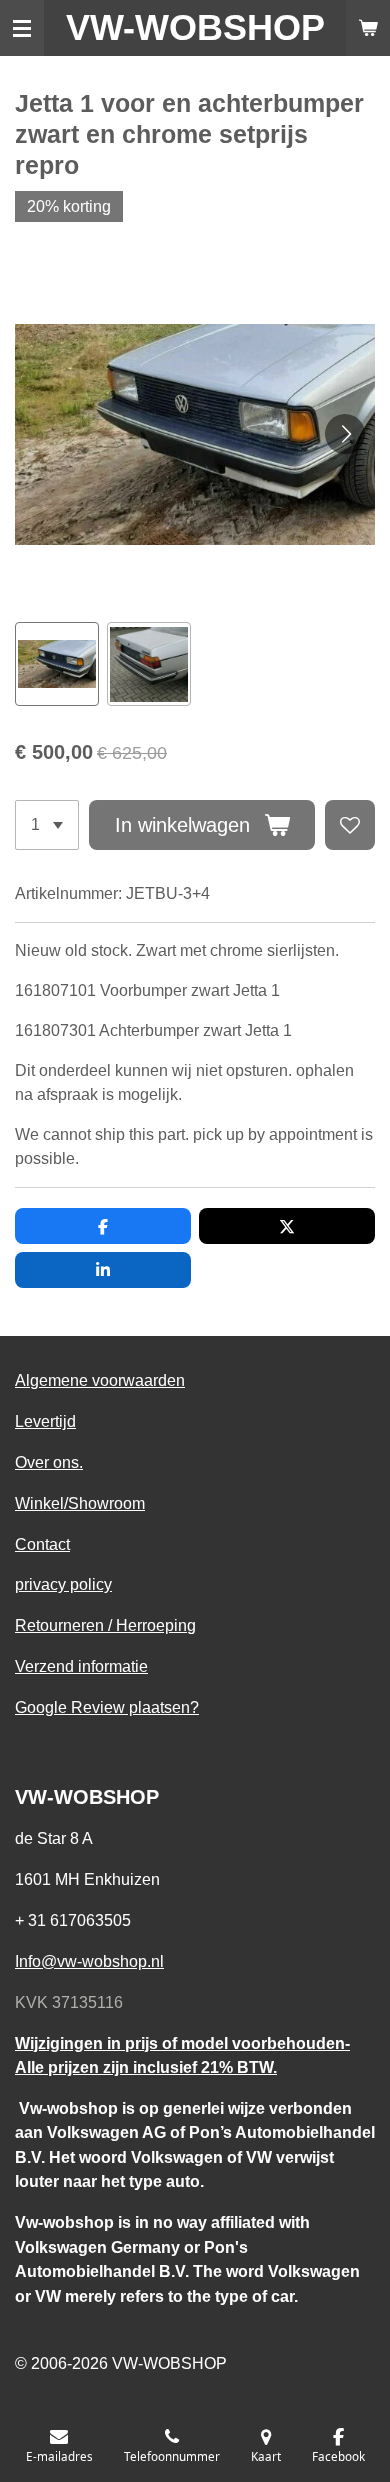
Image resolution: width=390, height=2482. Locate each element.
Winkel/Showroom (80, 1503)
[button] (57, 664)
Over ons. (49, 1462)
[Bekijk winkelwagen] (368, 28)
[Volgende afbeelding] (345, 434)
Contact (42, 1544)
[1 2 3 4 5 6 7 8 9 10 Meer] (47, 825)
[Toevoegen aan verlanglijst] (350, 825)
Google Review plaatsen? (107, 1707)
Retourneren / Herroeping (105, 1625)
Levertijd (45, 1421)
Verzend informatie (81, 1666)
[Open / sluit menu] (22, 28)
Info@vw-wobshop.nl (89, 1961)
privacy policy (63, 1584)
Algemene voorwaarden (100, 1380)
